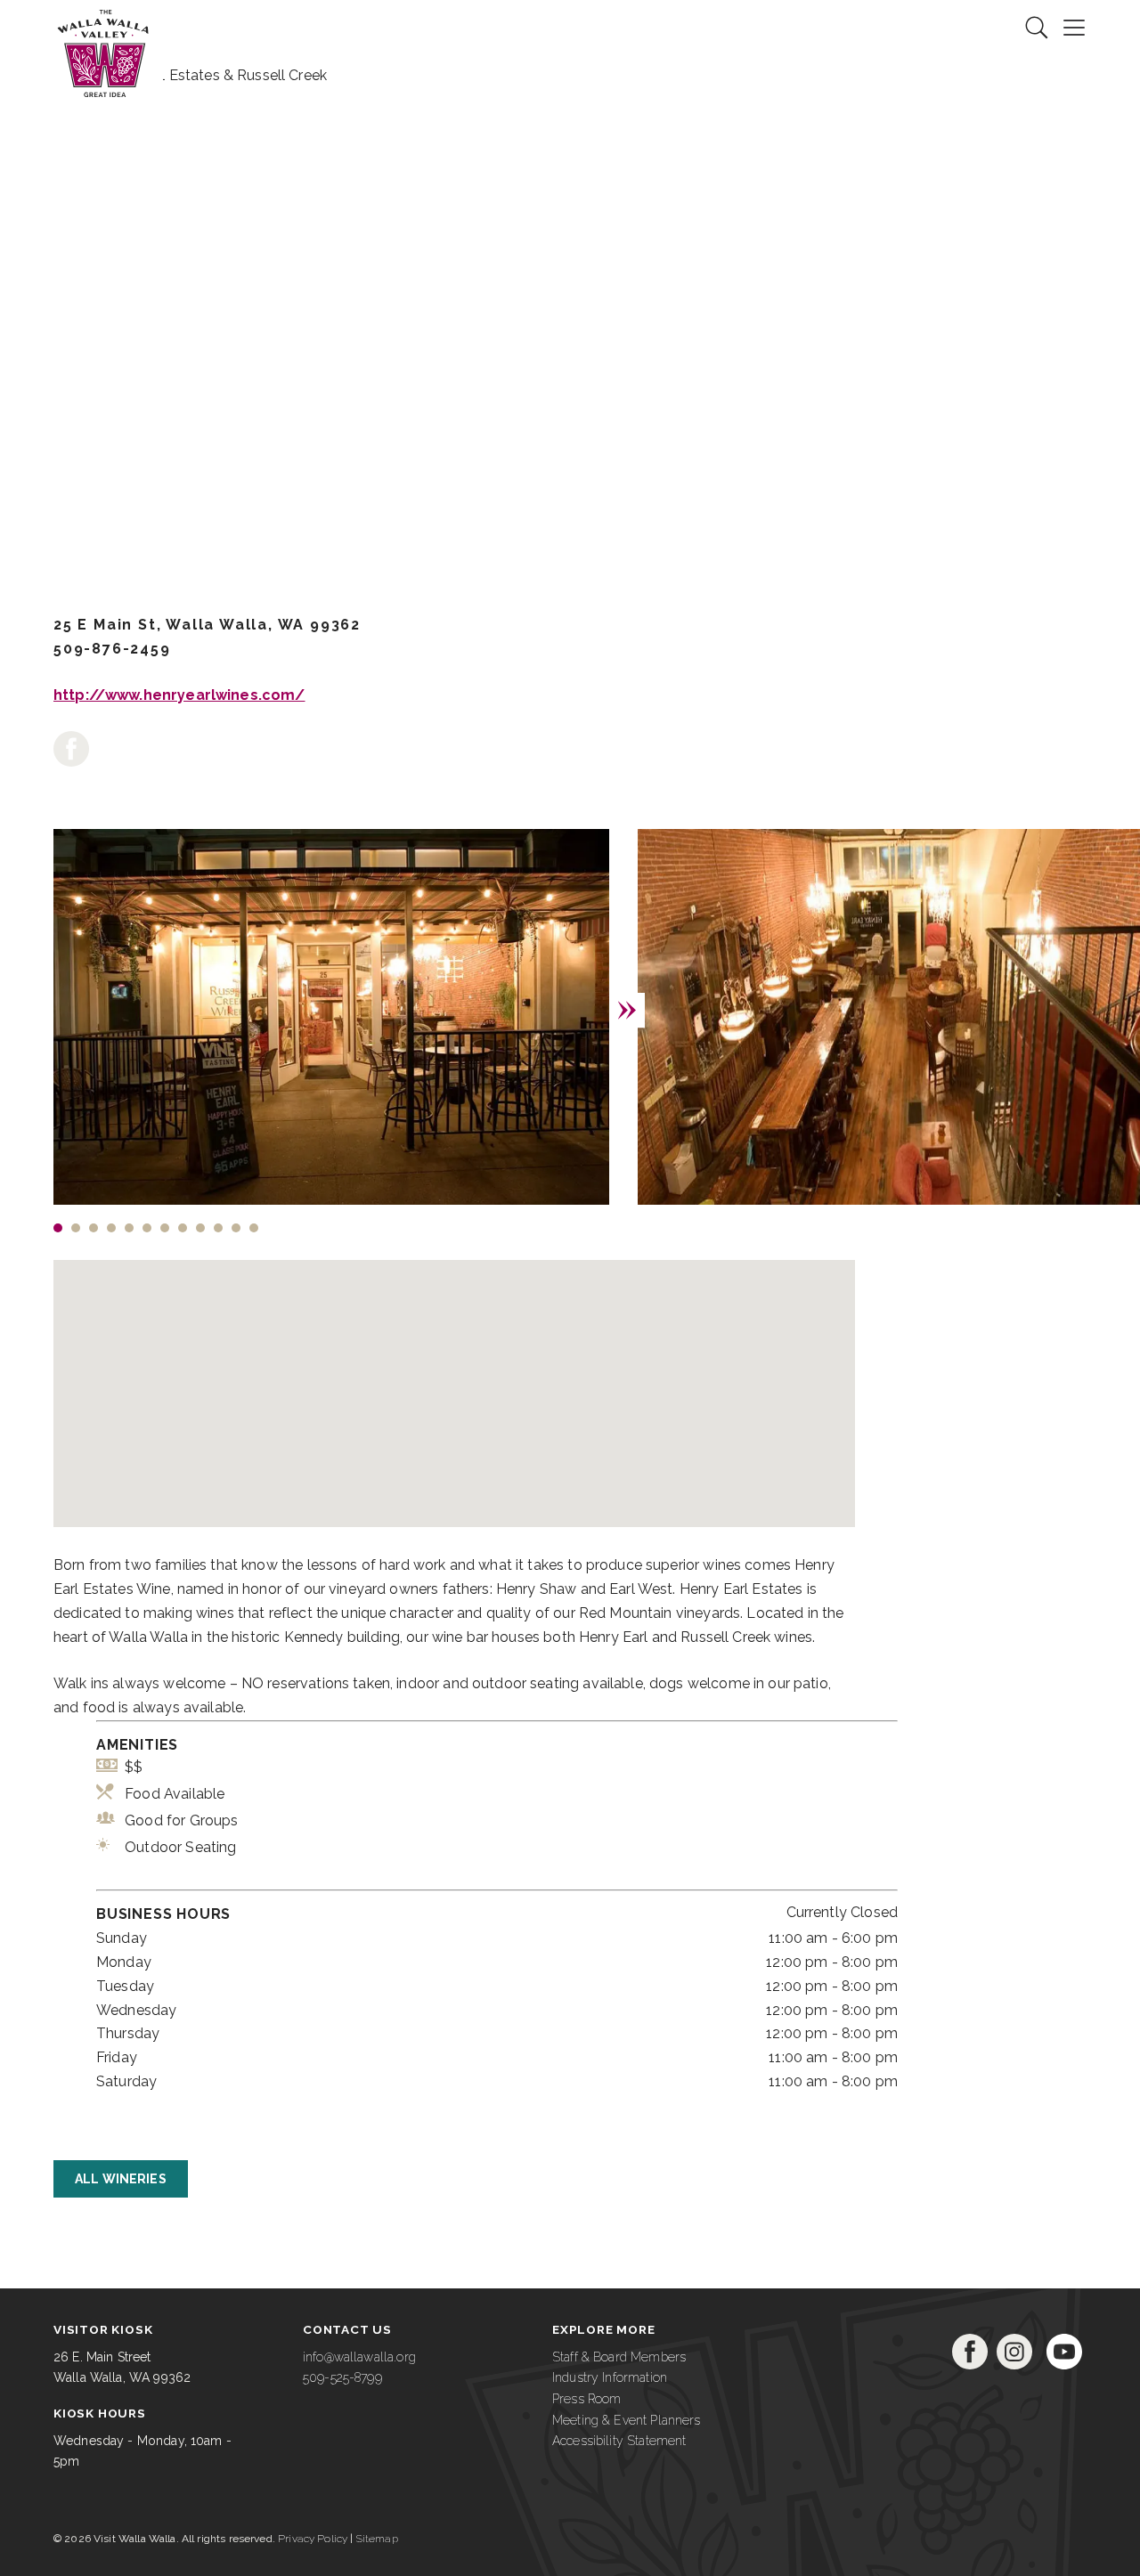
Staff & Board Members (619, 2357)
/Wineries (359, 392)
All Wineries (121, 2179)
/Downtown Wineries (228, 392)
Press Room (587, 2399)
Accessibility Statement (619, 2441)
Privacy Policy (313, 2539)
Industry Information (610, 2377)
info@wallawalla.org (359, 2357)
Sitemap (377, 2539)
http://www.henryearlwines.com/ (179, 695)
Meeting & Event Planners (627, 2420)
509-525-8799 (342, 2377)
